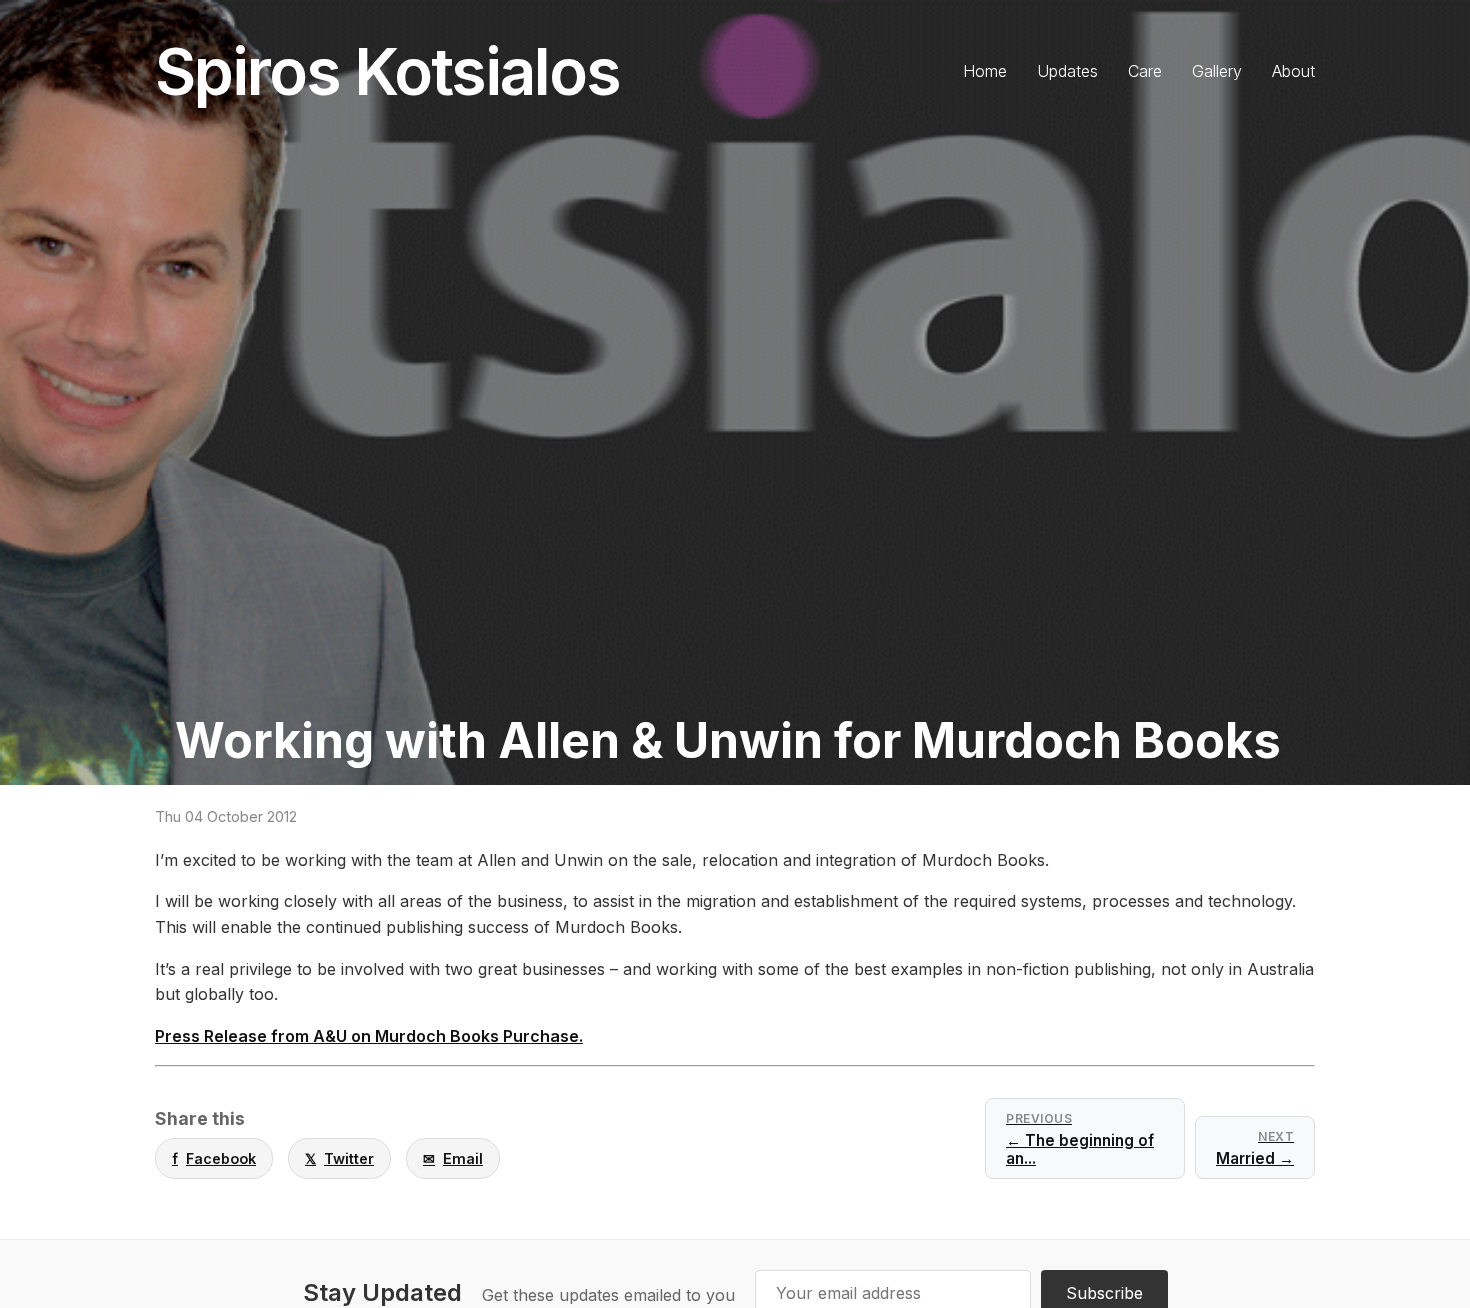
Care (1145, 71)
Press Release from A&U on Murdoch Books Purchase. (369, 1036)
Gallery (1217, 71)
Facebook (214, 1158)
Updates (1067, 71)
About (1293, 71)
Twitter (339, 1158)
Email (453, 1158)
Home (985, 71)
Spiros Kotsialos (387, 71)
